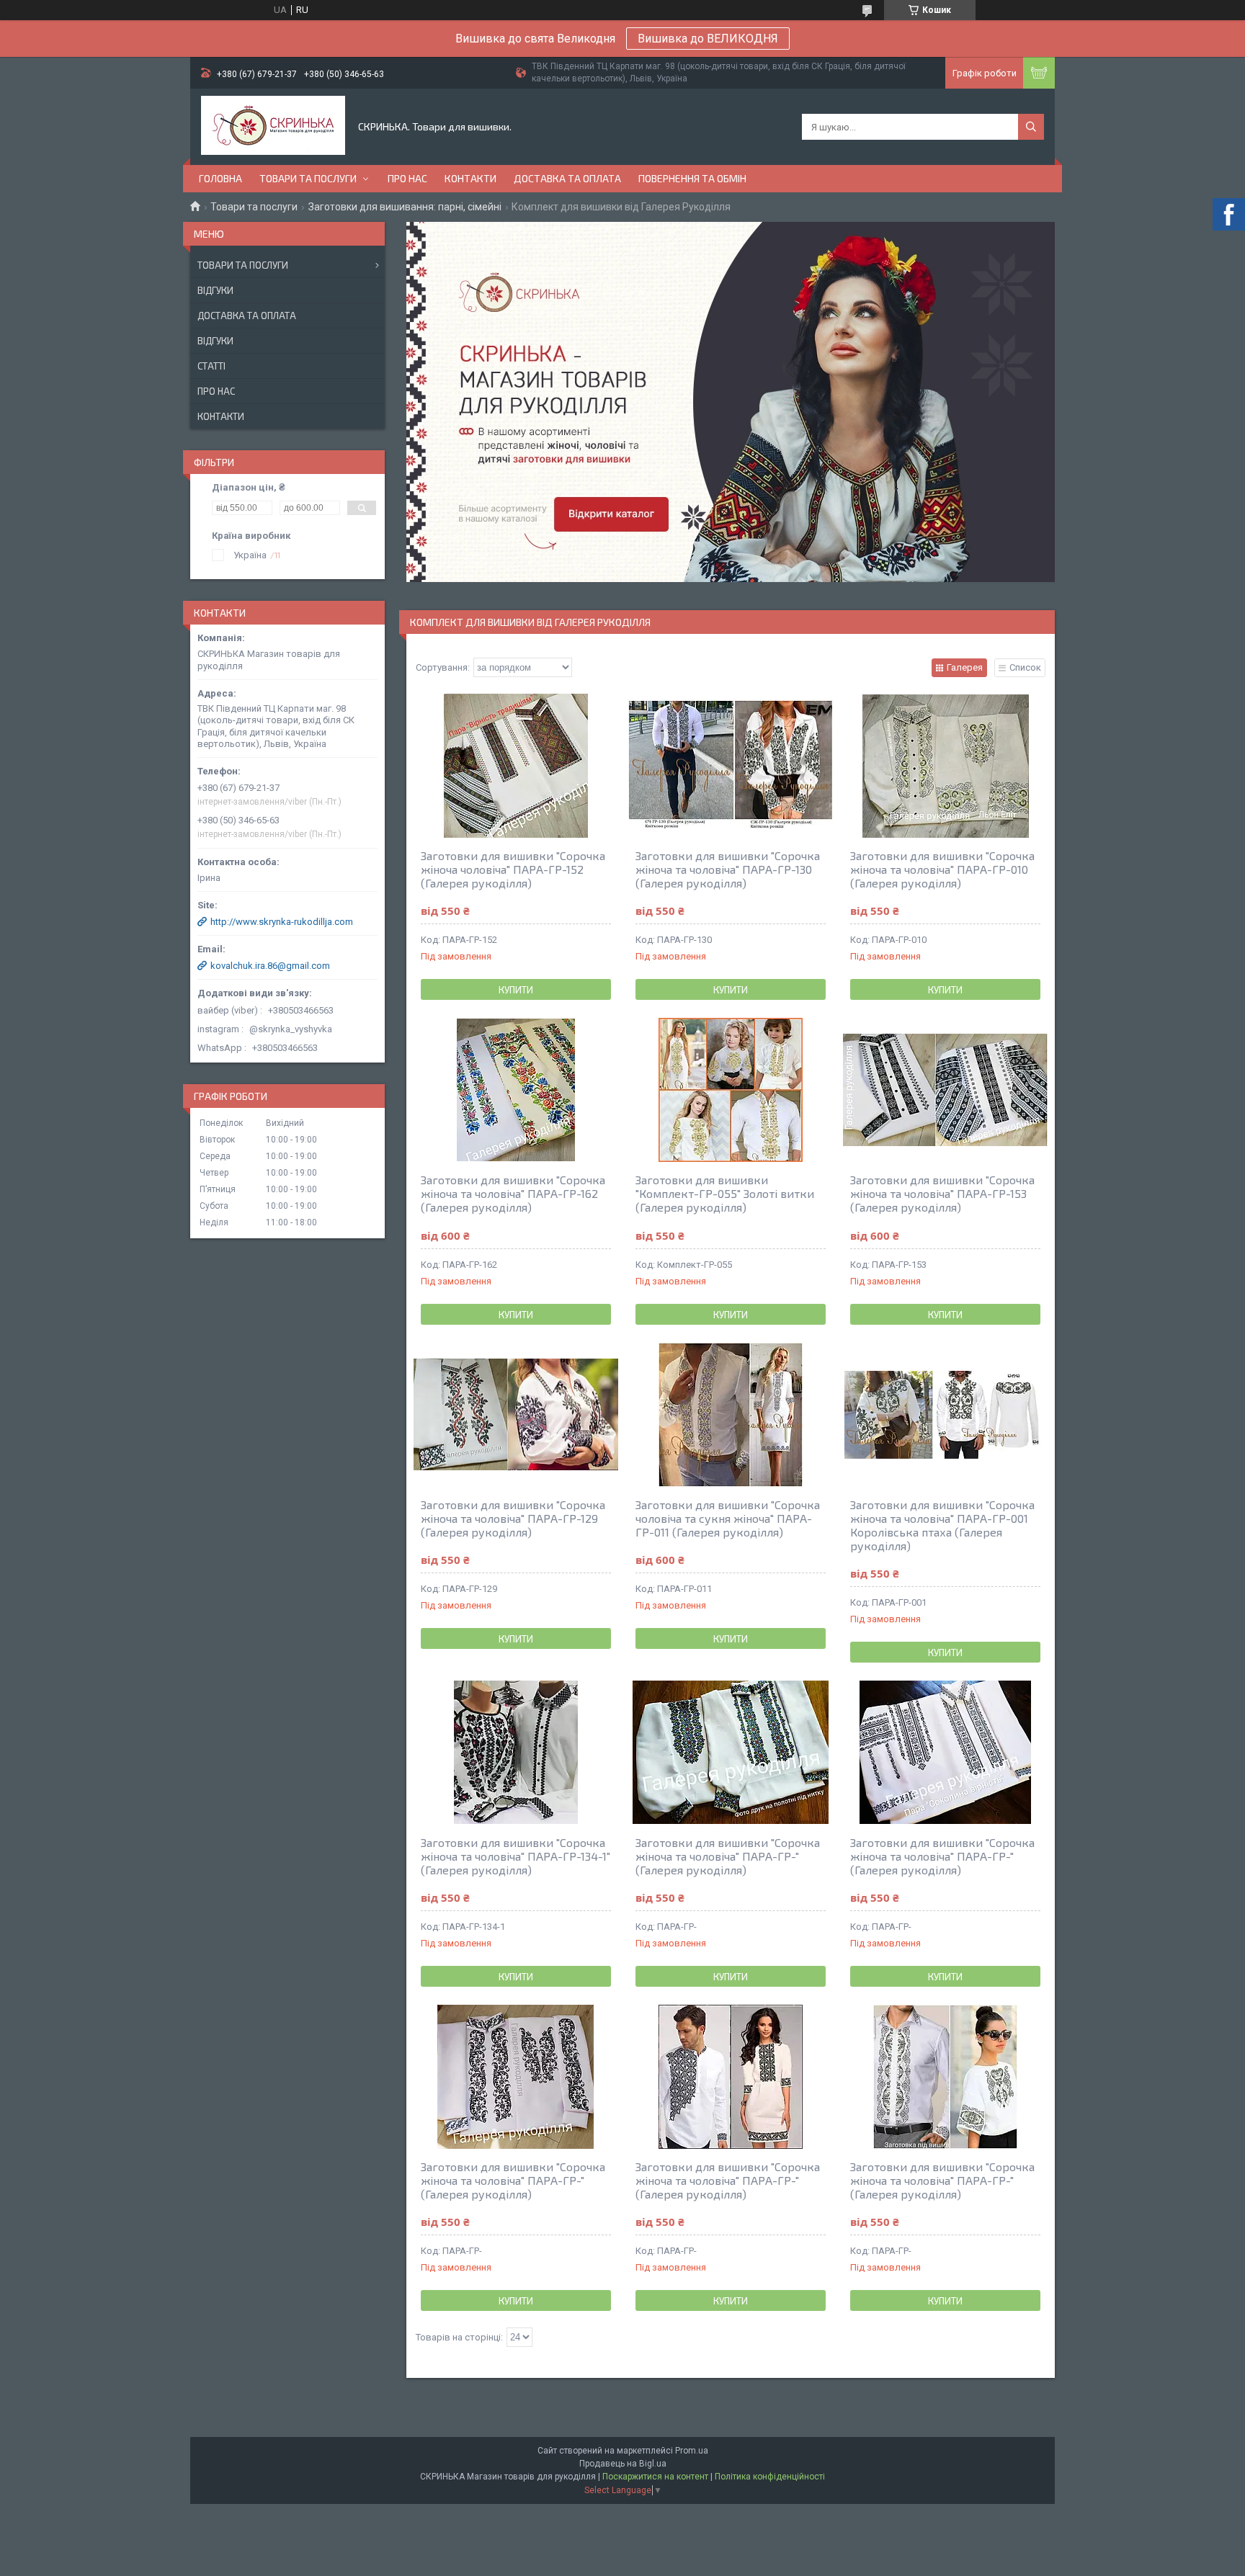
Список (1025, 667)
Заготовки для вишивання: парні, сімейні (405, 207)
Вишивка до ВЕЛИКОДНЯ (708, 39)
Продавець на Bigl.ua (623, 2464)
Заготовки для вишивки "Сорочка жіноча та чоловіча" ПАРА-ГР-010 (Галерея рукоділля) (942, 869)
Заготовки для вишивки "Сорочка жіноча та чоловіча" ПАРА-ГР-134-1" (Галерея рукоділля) (516, 1856)
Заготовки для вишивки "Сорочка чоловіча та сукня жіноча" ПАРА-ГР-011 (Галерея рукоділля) (728, 1518)
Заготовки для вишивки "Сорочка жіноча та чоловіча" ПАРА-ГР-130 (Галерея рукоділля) (728, 869)
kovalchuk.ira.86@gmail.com (270, 966)
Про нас (407, 178)
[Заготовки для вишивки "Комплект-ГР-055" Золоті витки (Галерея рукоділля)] (731, 1090)
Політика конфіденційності (770, 2477)
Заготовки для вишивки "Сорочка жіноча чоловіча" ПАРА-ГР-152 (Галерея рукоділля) (513, 869)
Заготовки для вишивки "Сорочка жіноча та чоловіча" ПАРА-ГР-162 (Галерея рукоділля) (513, 1193)
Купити (516, 990)
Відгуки (215, 290)
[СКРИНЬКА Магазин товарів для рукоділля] (273, 127)
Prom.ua (692, 2451)
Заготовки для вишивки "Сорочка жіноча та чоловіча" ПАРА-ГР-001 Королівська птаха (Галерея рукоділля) (942, 1525)
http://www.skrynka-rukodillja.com (282, 922)
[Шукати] (1031, 127)
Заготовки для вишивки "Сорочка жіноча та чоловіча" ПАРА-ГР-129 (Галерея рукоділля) (513, 1518)
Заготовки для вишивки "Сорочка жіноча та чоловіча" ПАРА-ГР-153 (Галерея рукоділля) (942, 1193)
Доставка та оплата (567, 178)
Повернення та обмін (692, 178)
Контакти (470, 178)
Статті (211, 366)
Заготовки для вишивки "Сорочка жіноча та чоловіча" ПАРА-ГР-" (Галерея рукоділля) (728, 1856)
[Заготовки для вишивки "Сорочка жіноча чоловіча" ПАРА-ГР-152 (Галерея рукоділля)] (516, 766)
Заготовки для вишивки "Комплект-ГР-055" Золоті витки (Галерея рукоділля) (725, 1193)
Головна (220, 178)
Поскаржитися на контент (655, 2477)
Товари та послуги (308, 178)
